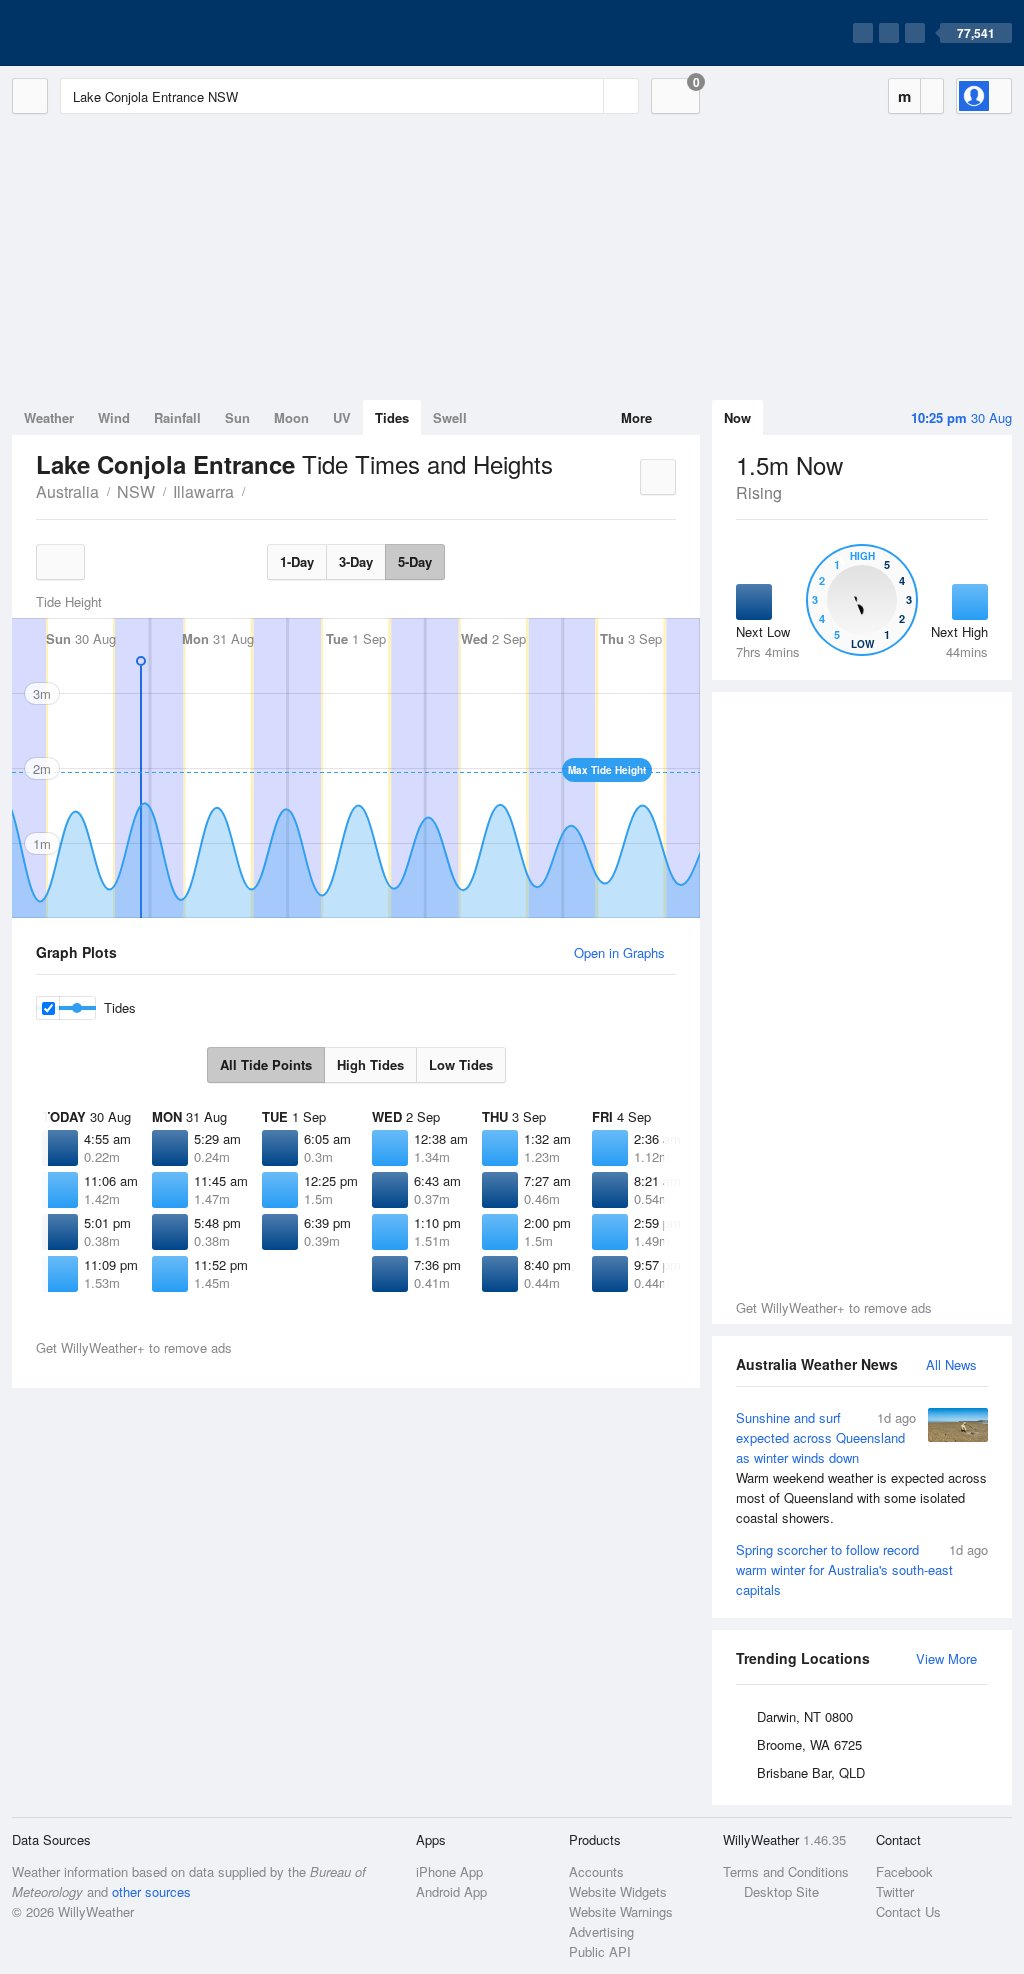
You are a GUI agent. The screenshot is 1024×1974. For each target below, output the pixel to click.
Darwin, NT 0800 (805, 1716)
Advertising (601, 1931)
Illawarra (203, 491)
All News (951, 1364)
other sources (151, 1891)
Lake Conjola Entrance (256, 490)
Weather (49, 417)
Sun (237, 417)
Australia (67, 491)
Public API (600, 1951)
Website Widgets (618, 1891)
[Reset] (586, 96)
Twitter (895, 1891)
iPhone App (449, 1871)
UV (342, 417)
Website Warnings (621, 1911)
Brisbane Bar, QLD (811, 1772)
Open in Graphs (619, 952)
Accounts (596, 1871)
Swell (450, 417)
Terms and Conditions (786, 1871)
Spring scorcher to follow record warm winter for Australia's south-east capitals (862, 1569)
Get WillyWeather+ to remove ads (834, 1307)
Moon (291, 417)
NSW (136, 491)
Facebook (904, 1871)
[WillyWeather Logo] (106, 33)
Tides (392, 417)
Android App (451, 1891)
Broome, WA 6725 (809, 1744)
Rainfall (177, 417)
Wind (114, 417)
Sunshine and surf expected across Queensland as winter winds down (861, 1467)
